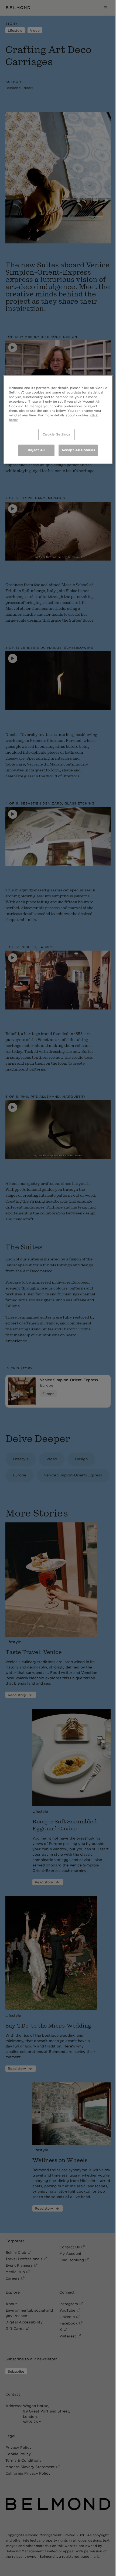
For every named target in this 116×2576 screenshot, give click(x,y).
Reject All (36, 450)
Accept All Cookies (78, 450)
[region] (58, 419)
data (77, 392)
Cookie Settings (57, 434)
